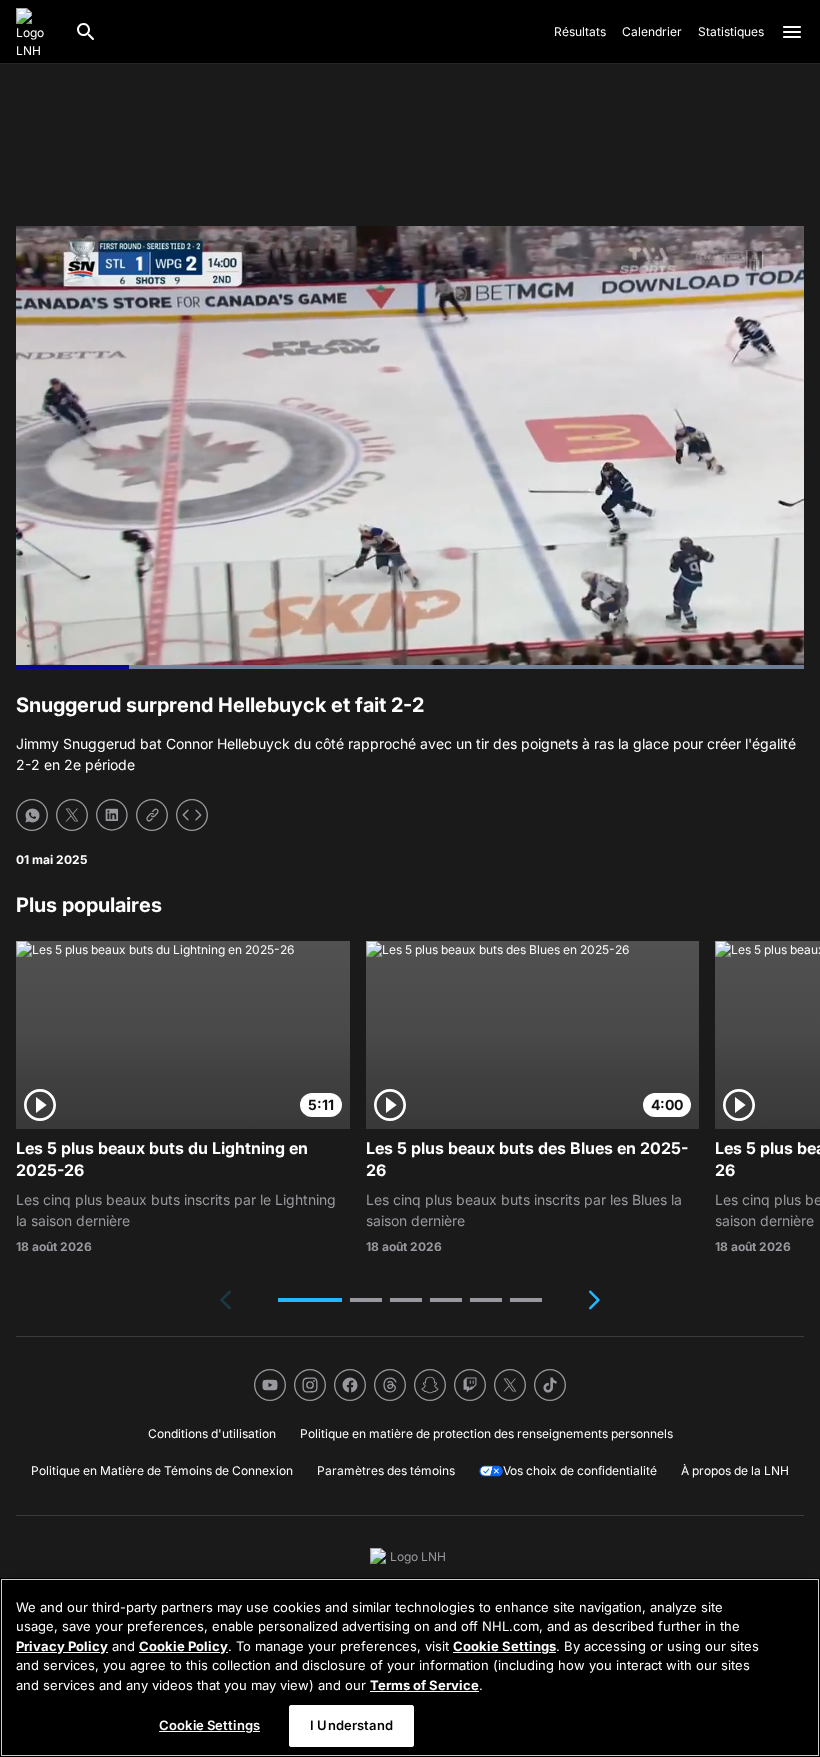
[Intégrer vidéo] (192, 815)
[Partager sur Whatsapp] (32, 815)
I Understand (351, 1725)
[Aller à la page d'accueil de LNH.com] (37, 32)
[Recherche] (86, 32)
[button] (310, 1300)
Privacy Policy (62, 1646)
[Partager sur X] (72, 815)
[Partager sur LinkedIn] (112, 815)
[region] (410, 1667)
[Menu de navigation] (792, 32)
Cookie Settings (504, 1646)
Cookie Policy (183, 1646)
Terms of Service (424, 1685)
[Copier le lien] (152, 815)
